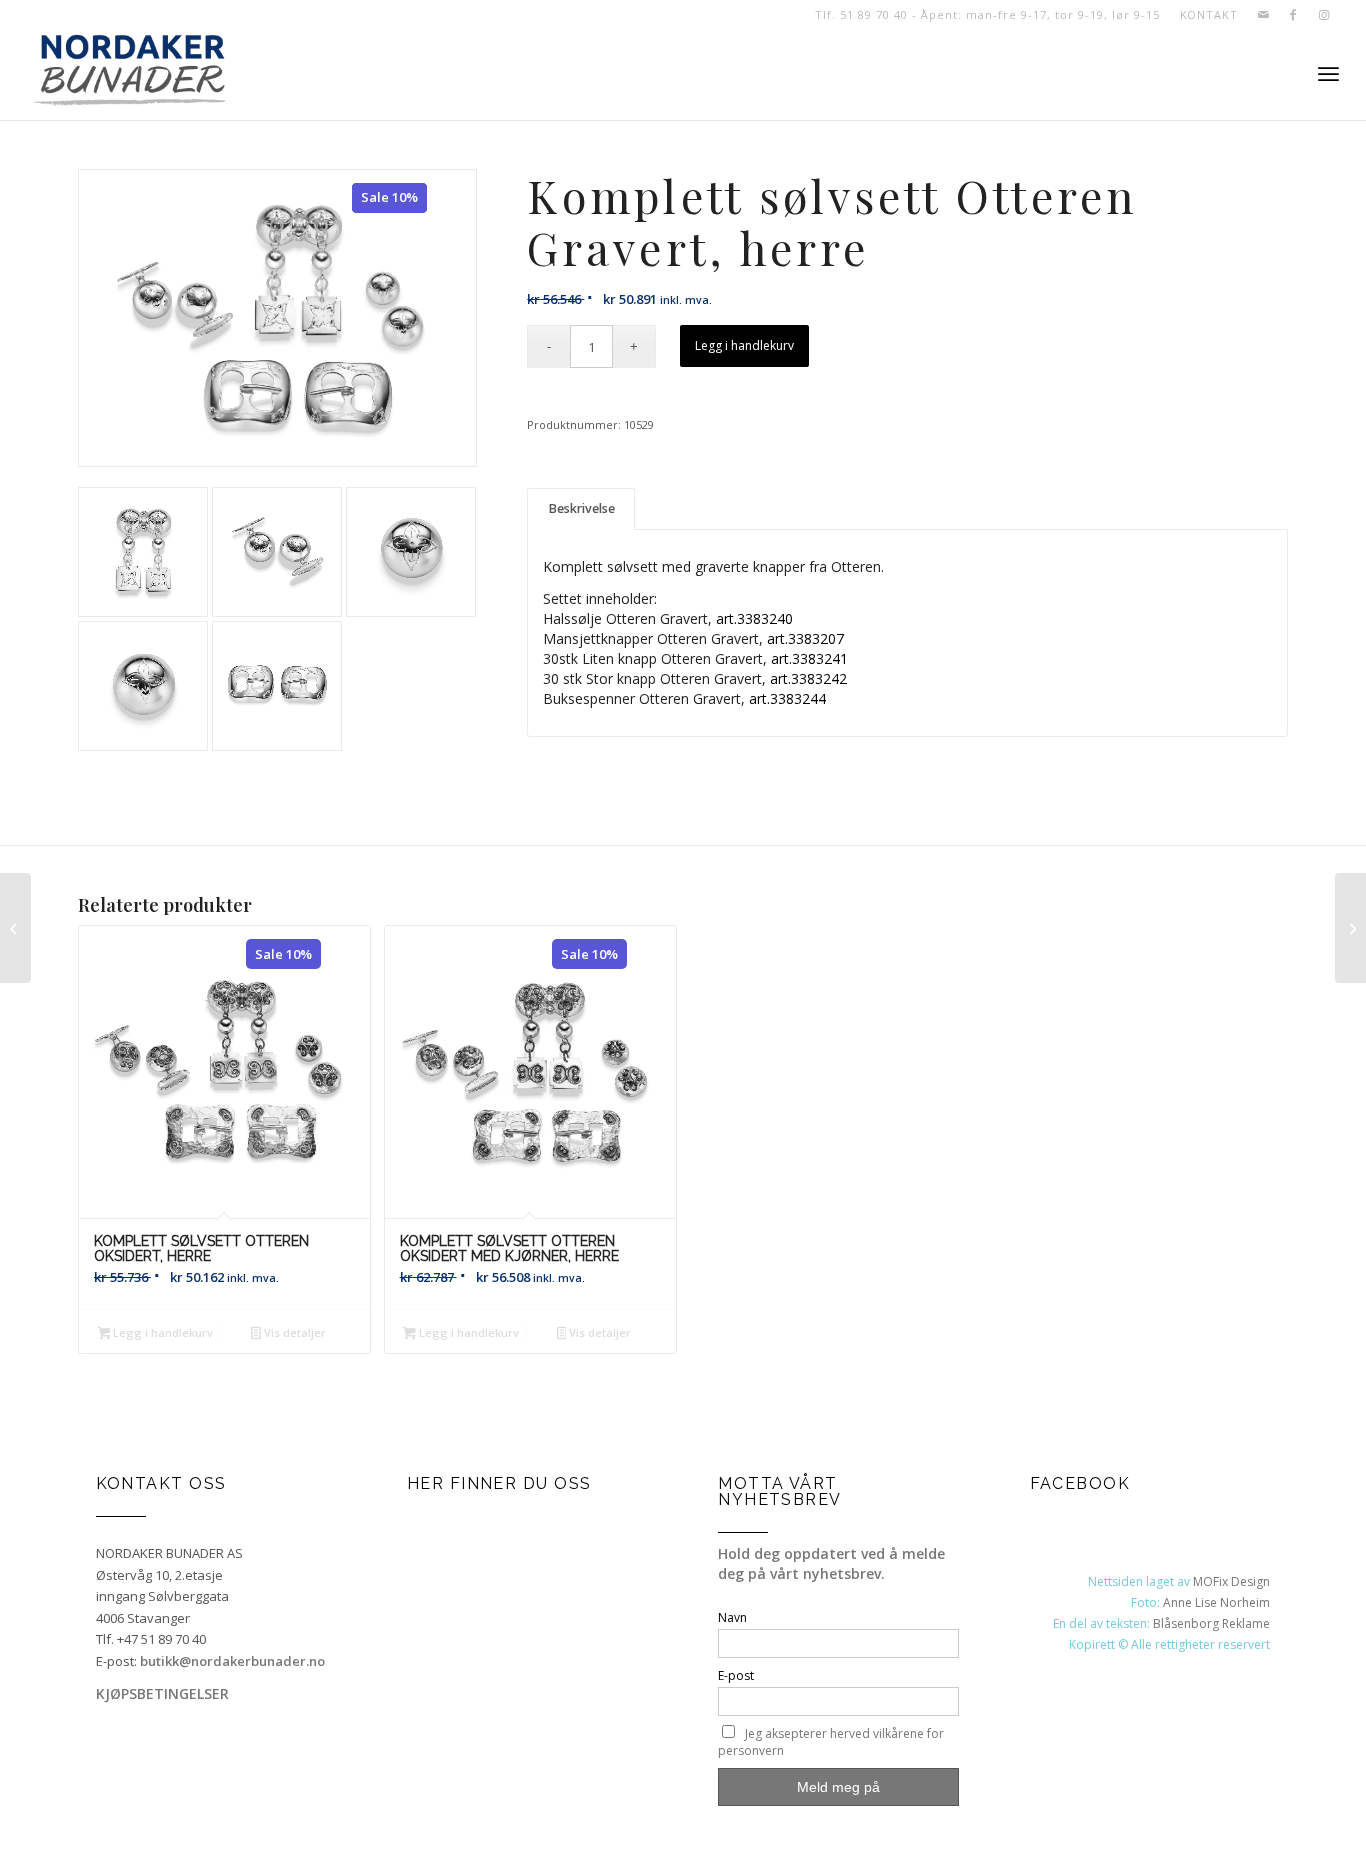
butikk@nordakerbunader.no (232, 1661)
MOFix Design (1231, 1581)
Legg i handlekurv (744, 345)
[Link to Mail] (1263, 15)
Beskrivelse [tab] (581, 508)
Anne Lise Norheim (1216, 1602)
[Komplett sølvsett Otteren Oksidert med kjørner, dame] (15, 928)
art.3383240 (754, 618)
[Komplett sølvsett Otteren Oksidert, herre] (1350, 928)
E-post (736, 1675)
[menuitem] (1204, 15)
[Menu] (1328, 75)
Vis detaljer (293, 1332)
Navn (732, 1617)
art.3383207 (805, 638)
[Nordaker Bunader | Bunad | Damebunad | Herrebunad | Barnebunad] (129, 75)
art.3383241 (809, 658)
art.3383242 (808, 678)
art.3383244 (787, 698)
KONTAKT (1209, 14)
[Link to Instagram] (1324, 15)
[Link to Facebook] (1293, 15)
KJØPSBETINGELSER (162, 1693)
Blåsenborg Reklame (1211, 1623)
